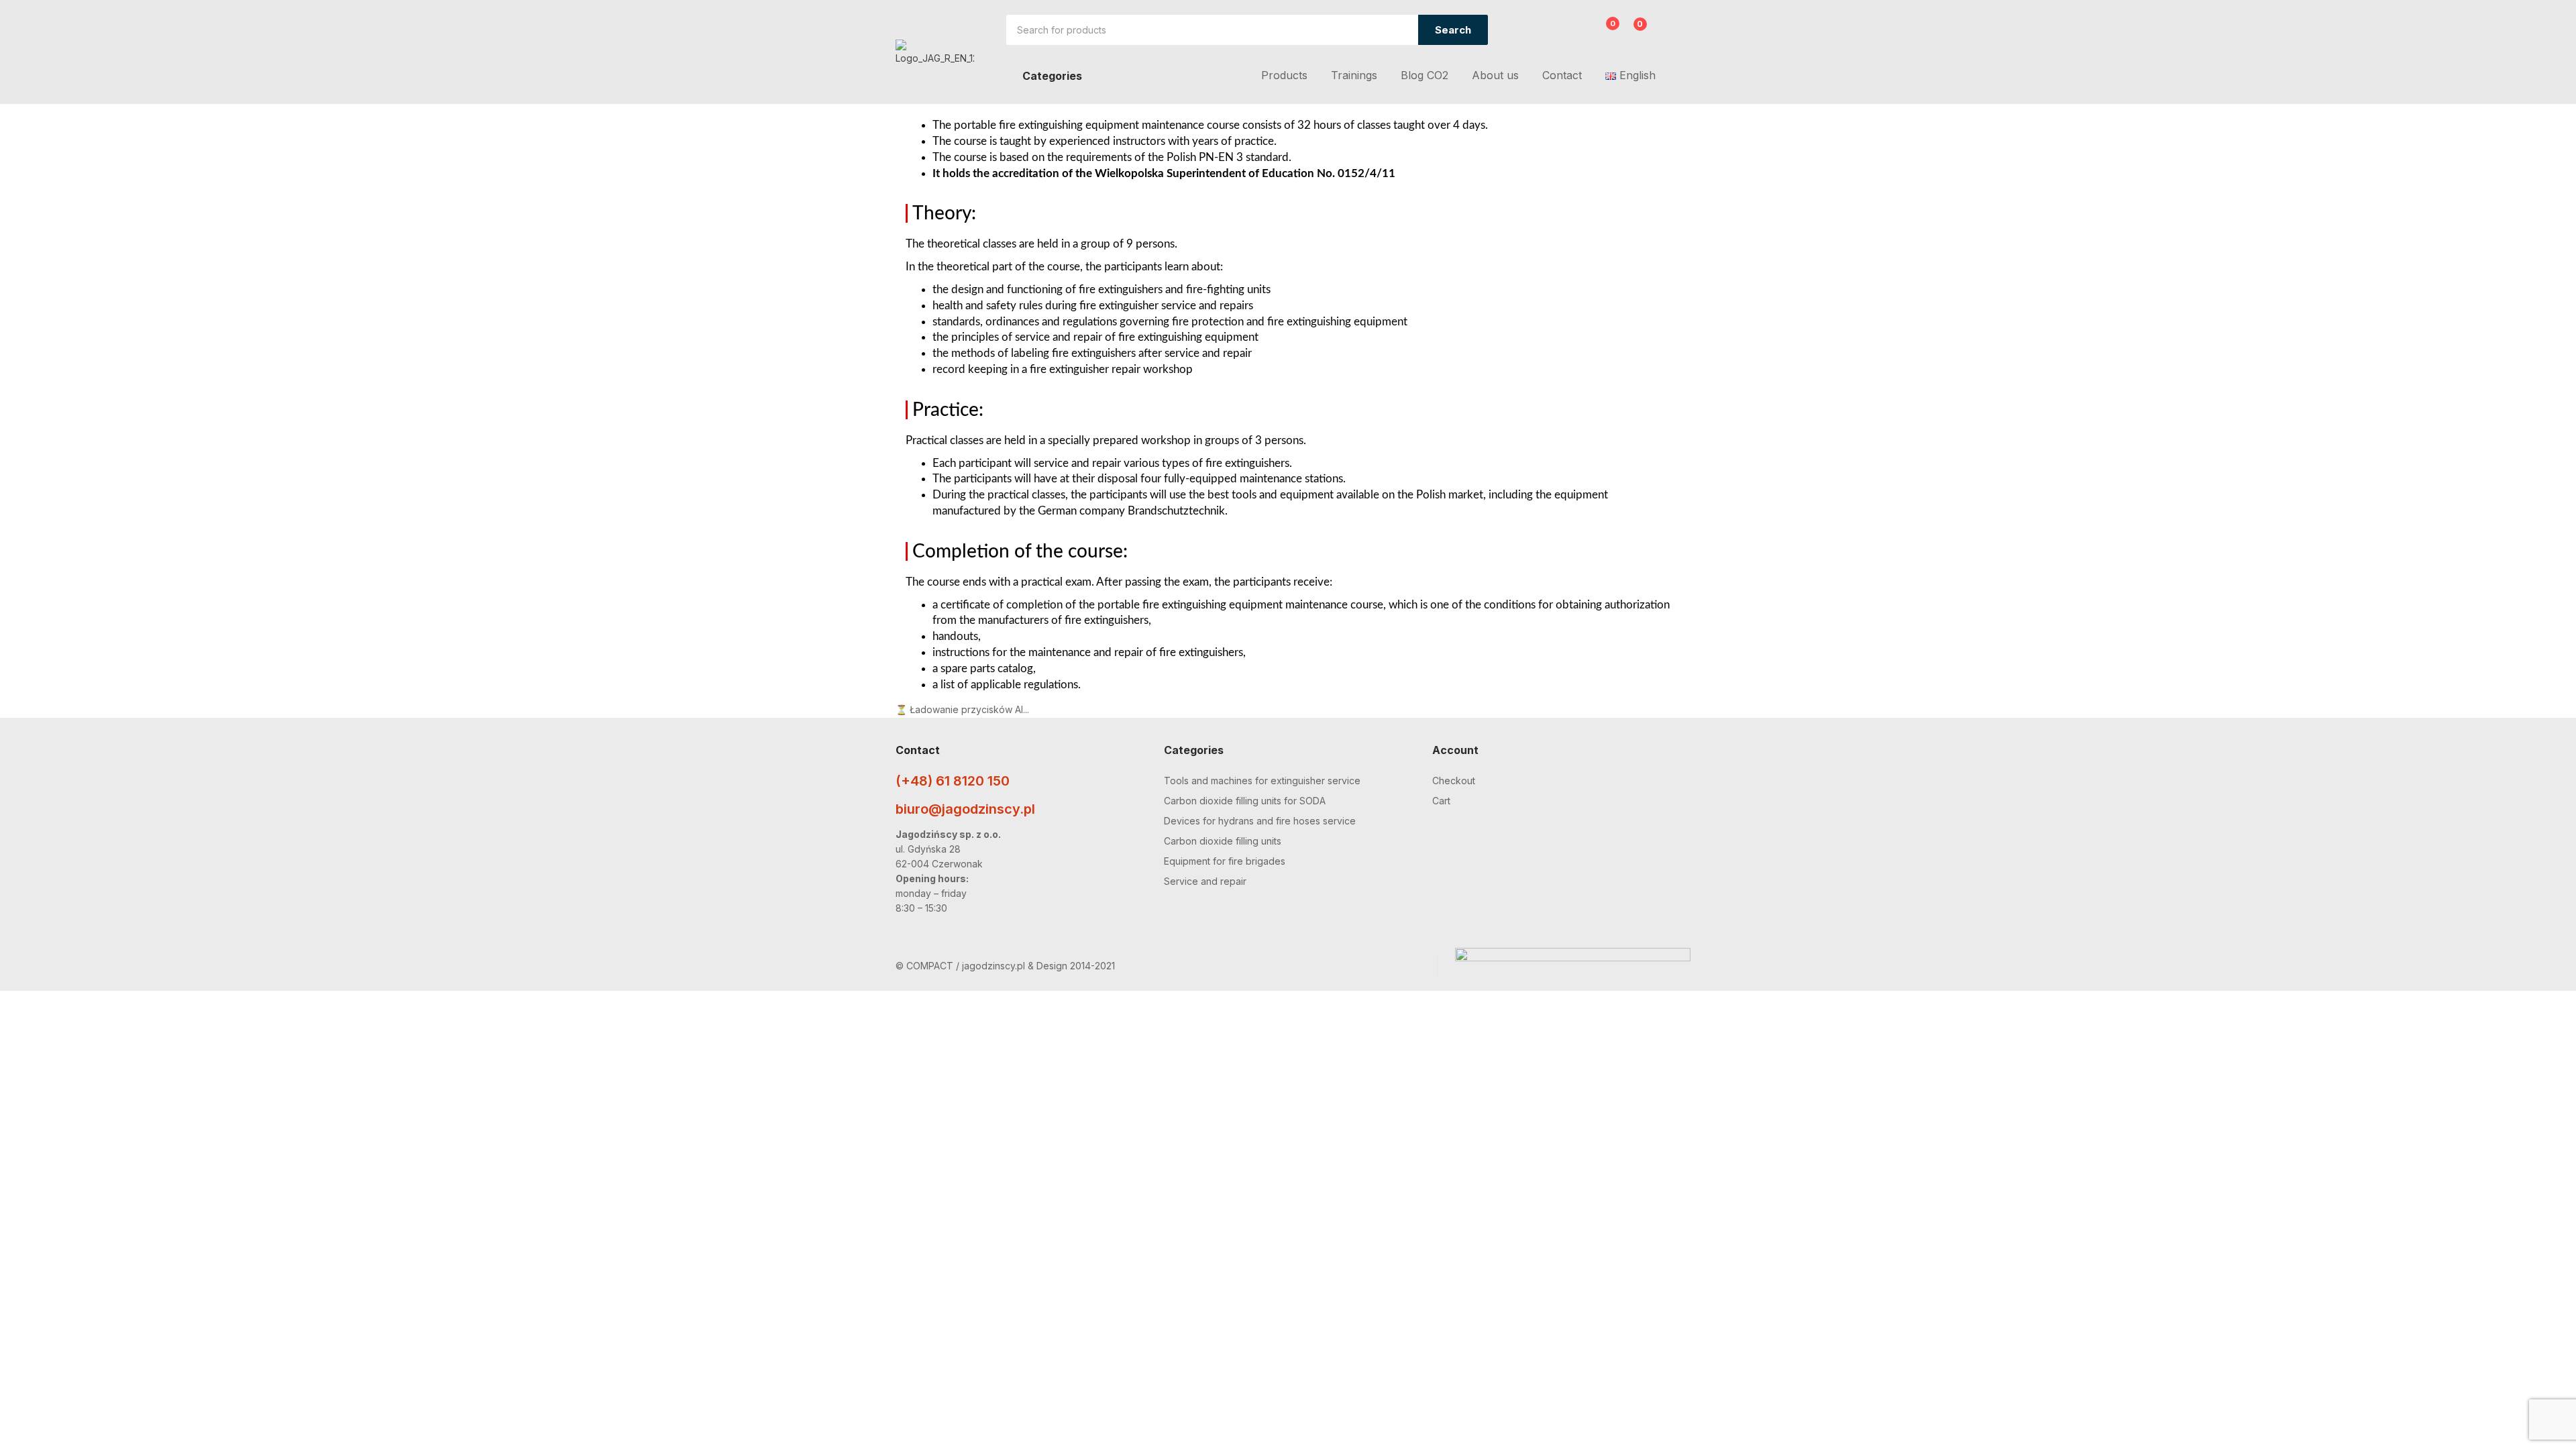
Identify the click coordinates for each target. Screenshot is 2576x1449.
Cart (1441, 801)
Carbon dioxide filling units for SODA (1245, 801)
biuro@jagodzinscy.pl (965, 809)
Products (1284, 75)
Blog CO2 (1425, 75)
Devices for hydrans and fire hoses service (1260, 821)
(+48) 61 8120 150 (953, 781)
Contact (1562, 75)
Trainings (1354, 75)
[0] (1602, 32)
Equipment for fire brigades (1225, 861)
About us (1495, 75)
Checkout (1454, 781)
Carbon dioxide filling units (1223, 841)
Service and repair (1205, 881)
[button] (1632, 31)
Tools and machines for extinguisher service (1262, 781)
